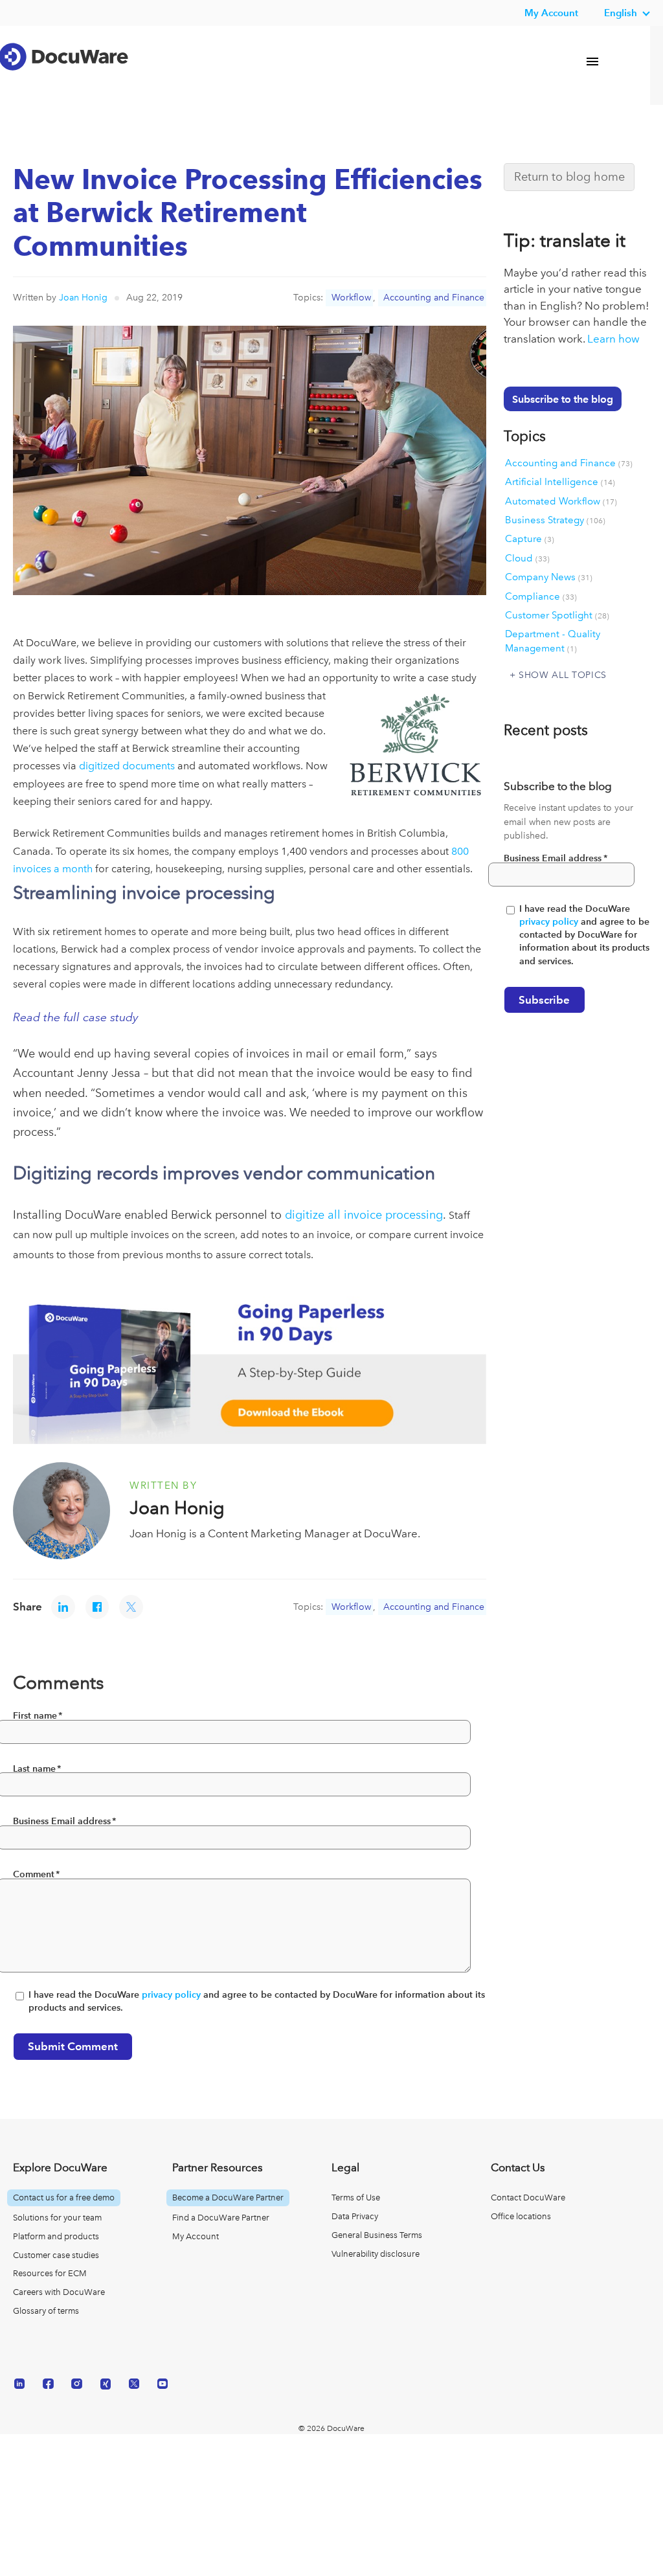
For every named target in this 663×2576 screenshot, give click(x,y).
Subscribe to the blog (563, 399)
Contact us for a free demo (64, 2198)
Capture (530, 539)
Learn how (613, 339)
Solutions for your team (57, 2218)
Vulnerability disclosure (376, 2254)
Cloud (527, 558)
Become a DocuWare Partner (228, 2198)
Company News (549, 577)
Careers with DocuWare (59, 2292)
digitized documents (127, 766)
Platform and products (56, 2236)
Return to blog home (569, 176)
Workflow (351, 297)
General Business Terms (377, 2235)
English (621, 13)
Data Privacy (355, 2216)
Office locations (521, 2216)
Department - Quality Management (553, 641)
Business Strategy (555, 520)
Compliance (541, 596)
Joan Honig (83, 297)
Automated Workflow (561, 501)
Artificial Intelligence (560, 482)
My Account (196, 2236)
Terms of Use (356, 2198)
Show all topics (563, 675)
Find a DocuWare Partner (221, 2218)
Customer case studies (56, 2255)
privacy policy (171, 1995)
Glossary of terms (46, 2311)
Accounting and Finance (434, 297)
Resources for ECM (50, 2273)
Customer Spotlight (557, 615)
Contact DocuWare (528, 2198)
